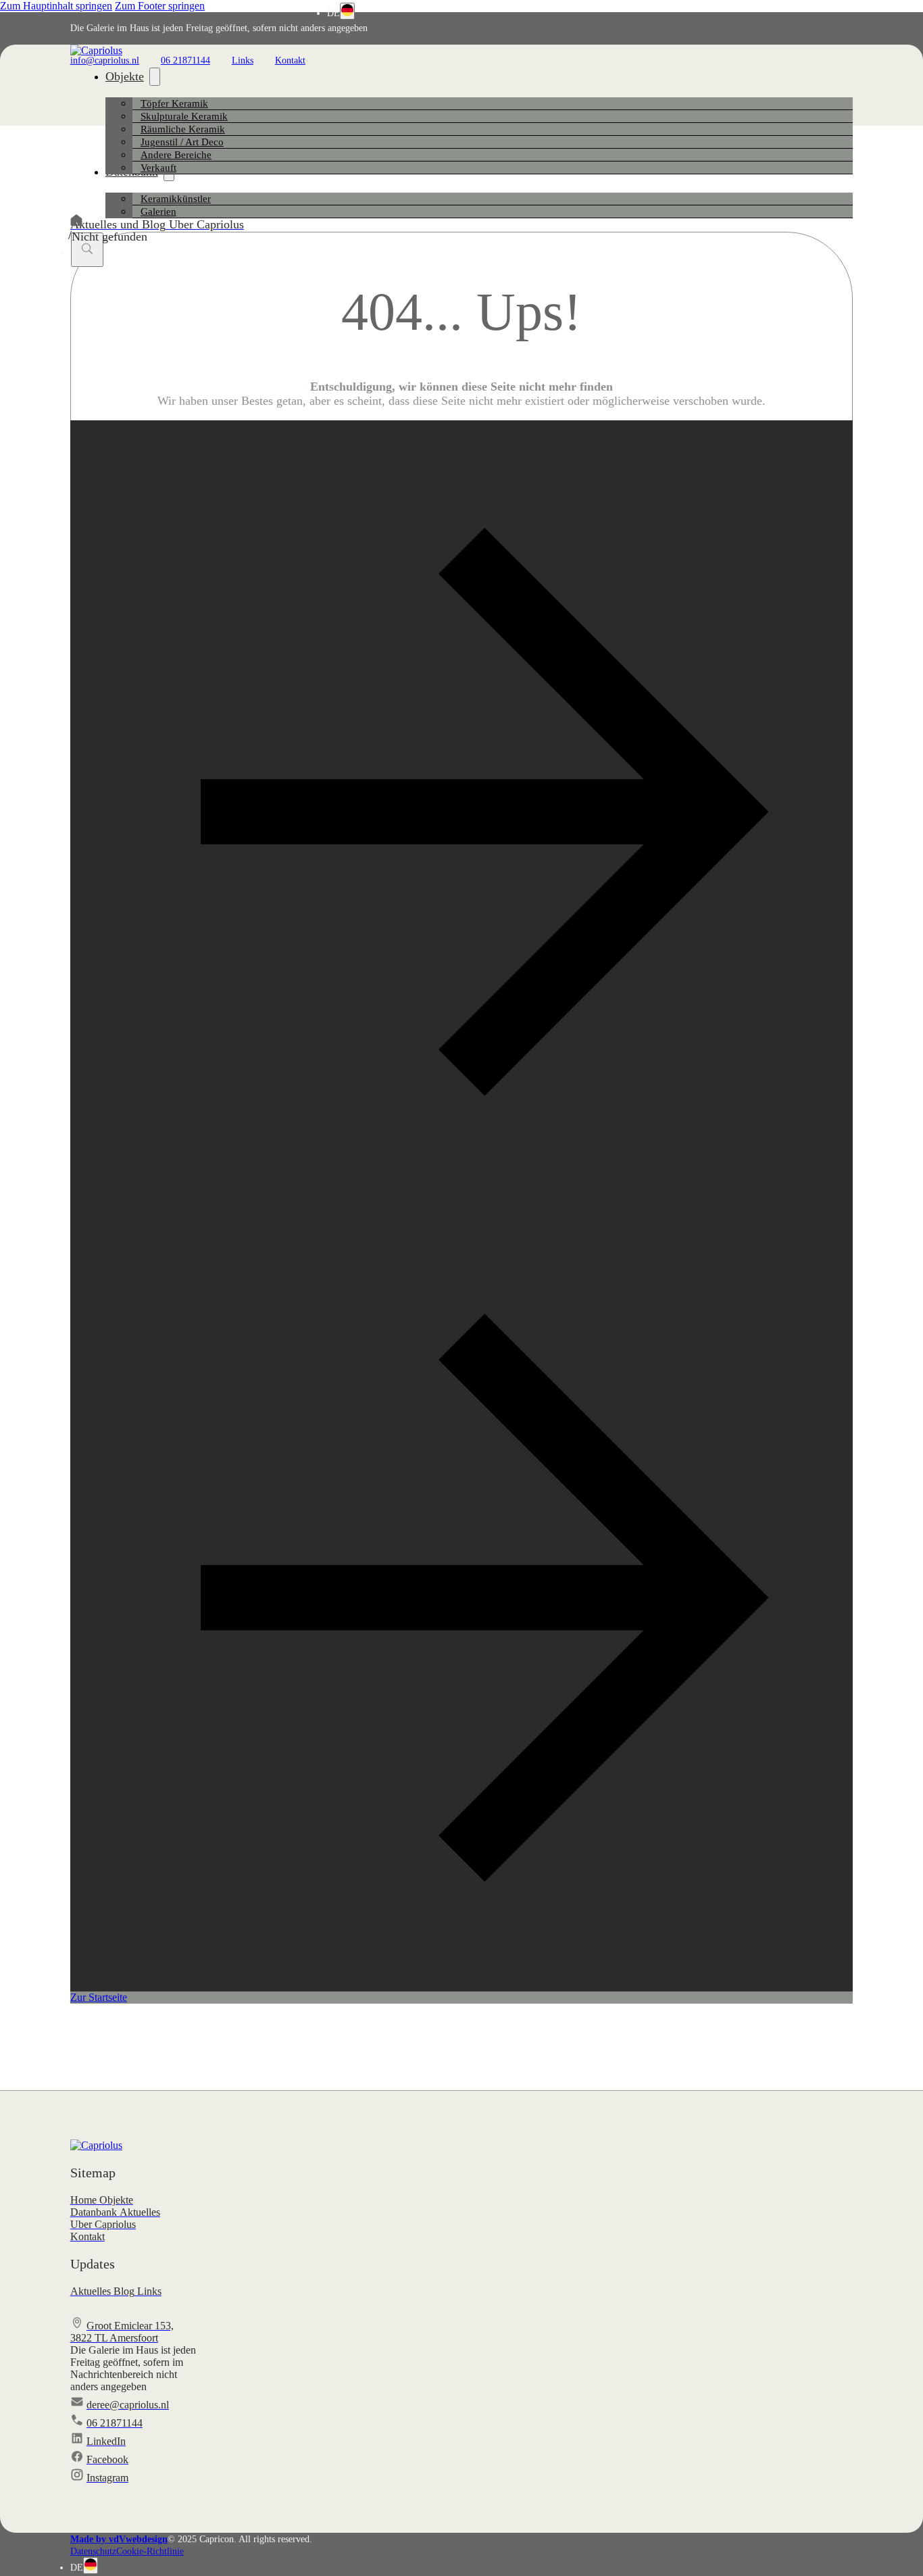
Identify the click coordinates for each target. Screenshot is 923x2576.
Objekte (125, 76)
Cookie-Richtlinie (150, 2551)
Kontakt (290, 60)
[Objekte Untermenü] (155, 77)
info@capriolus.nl (105, 60)
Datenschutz (93, 2551)
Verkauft (158, 168)
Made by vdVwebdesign (119, 2539)
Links (243, 60)
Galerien (158, 212)
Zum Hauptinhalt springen (56, 6)
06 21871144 (185, 60)
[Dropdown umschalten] (347, 11)
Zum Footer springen (160, 6)
